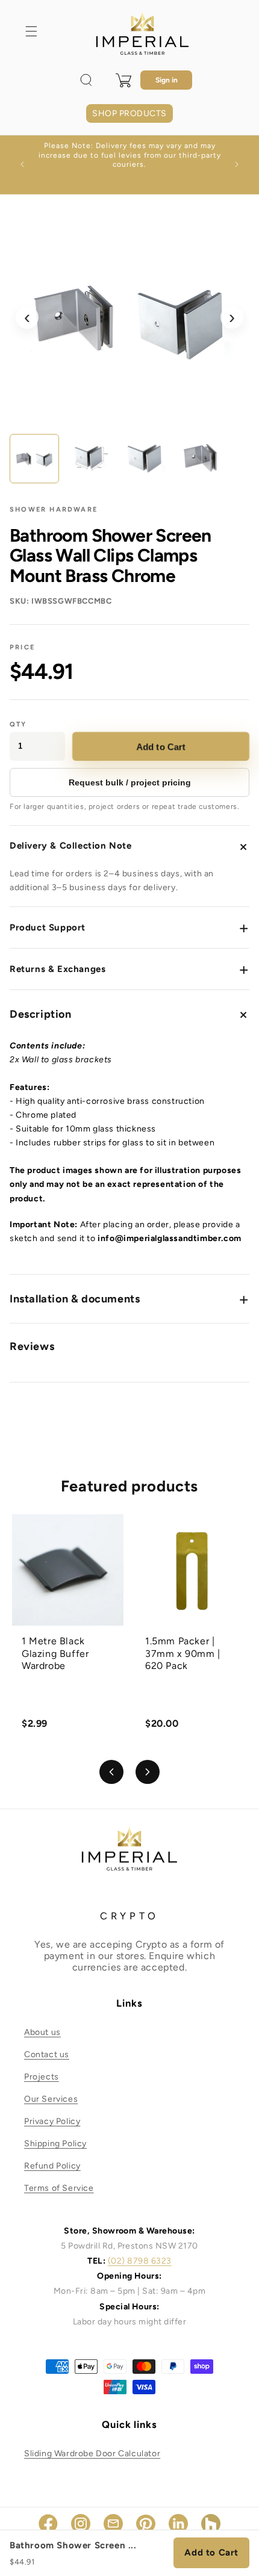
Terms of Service (59, 2188)
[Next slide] (148, 1772)
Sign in (167, 80)
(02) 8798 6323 (140, 2261)
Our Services (51, 2099)
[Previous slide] (111, 1772)
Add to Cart (161, 746)
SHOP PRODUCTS (129, 113)
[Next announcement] (237, 164)
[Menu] (31, 31)
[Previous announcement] (22, 164)
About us (42, 2032)
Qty (18, 724)
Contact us (47, 2054)
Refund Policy (52, 2166)
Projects (42, 2077)
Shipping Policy (55, 2144)
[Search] (86, 80)
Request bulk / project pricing (130, 782)
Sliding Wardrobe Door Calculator (92, 2454)
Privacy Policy (52, 2121)
